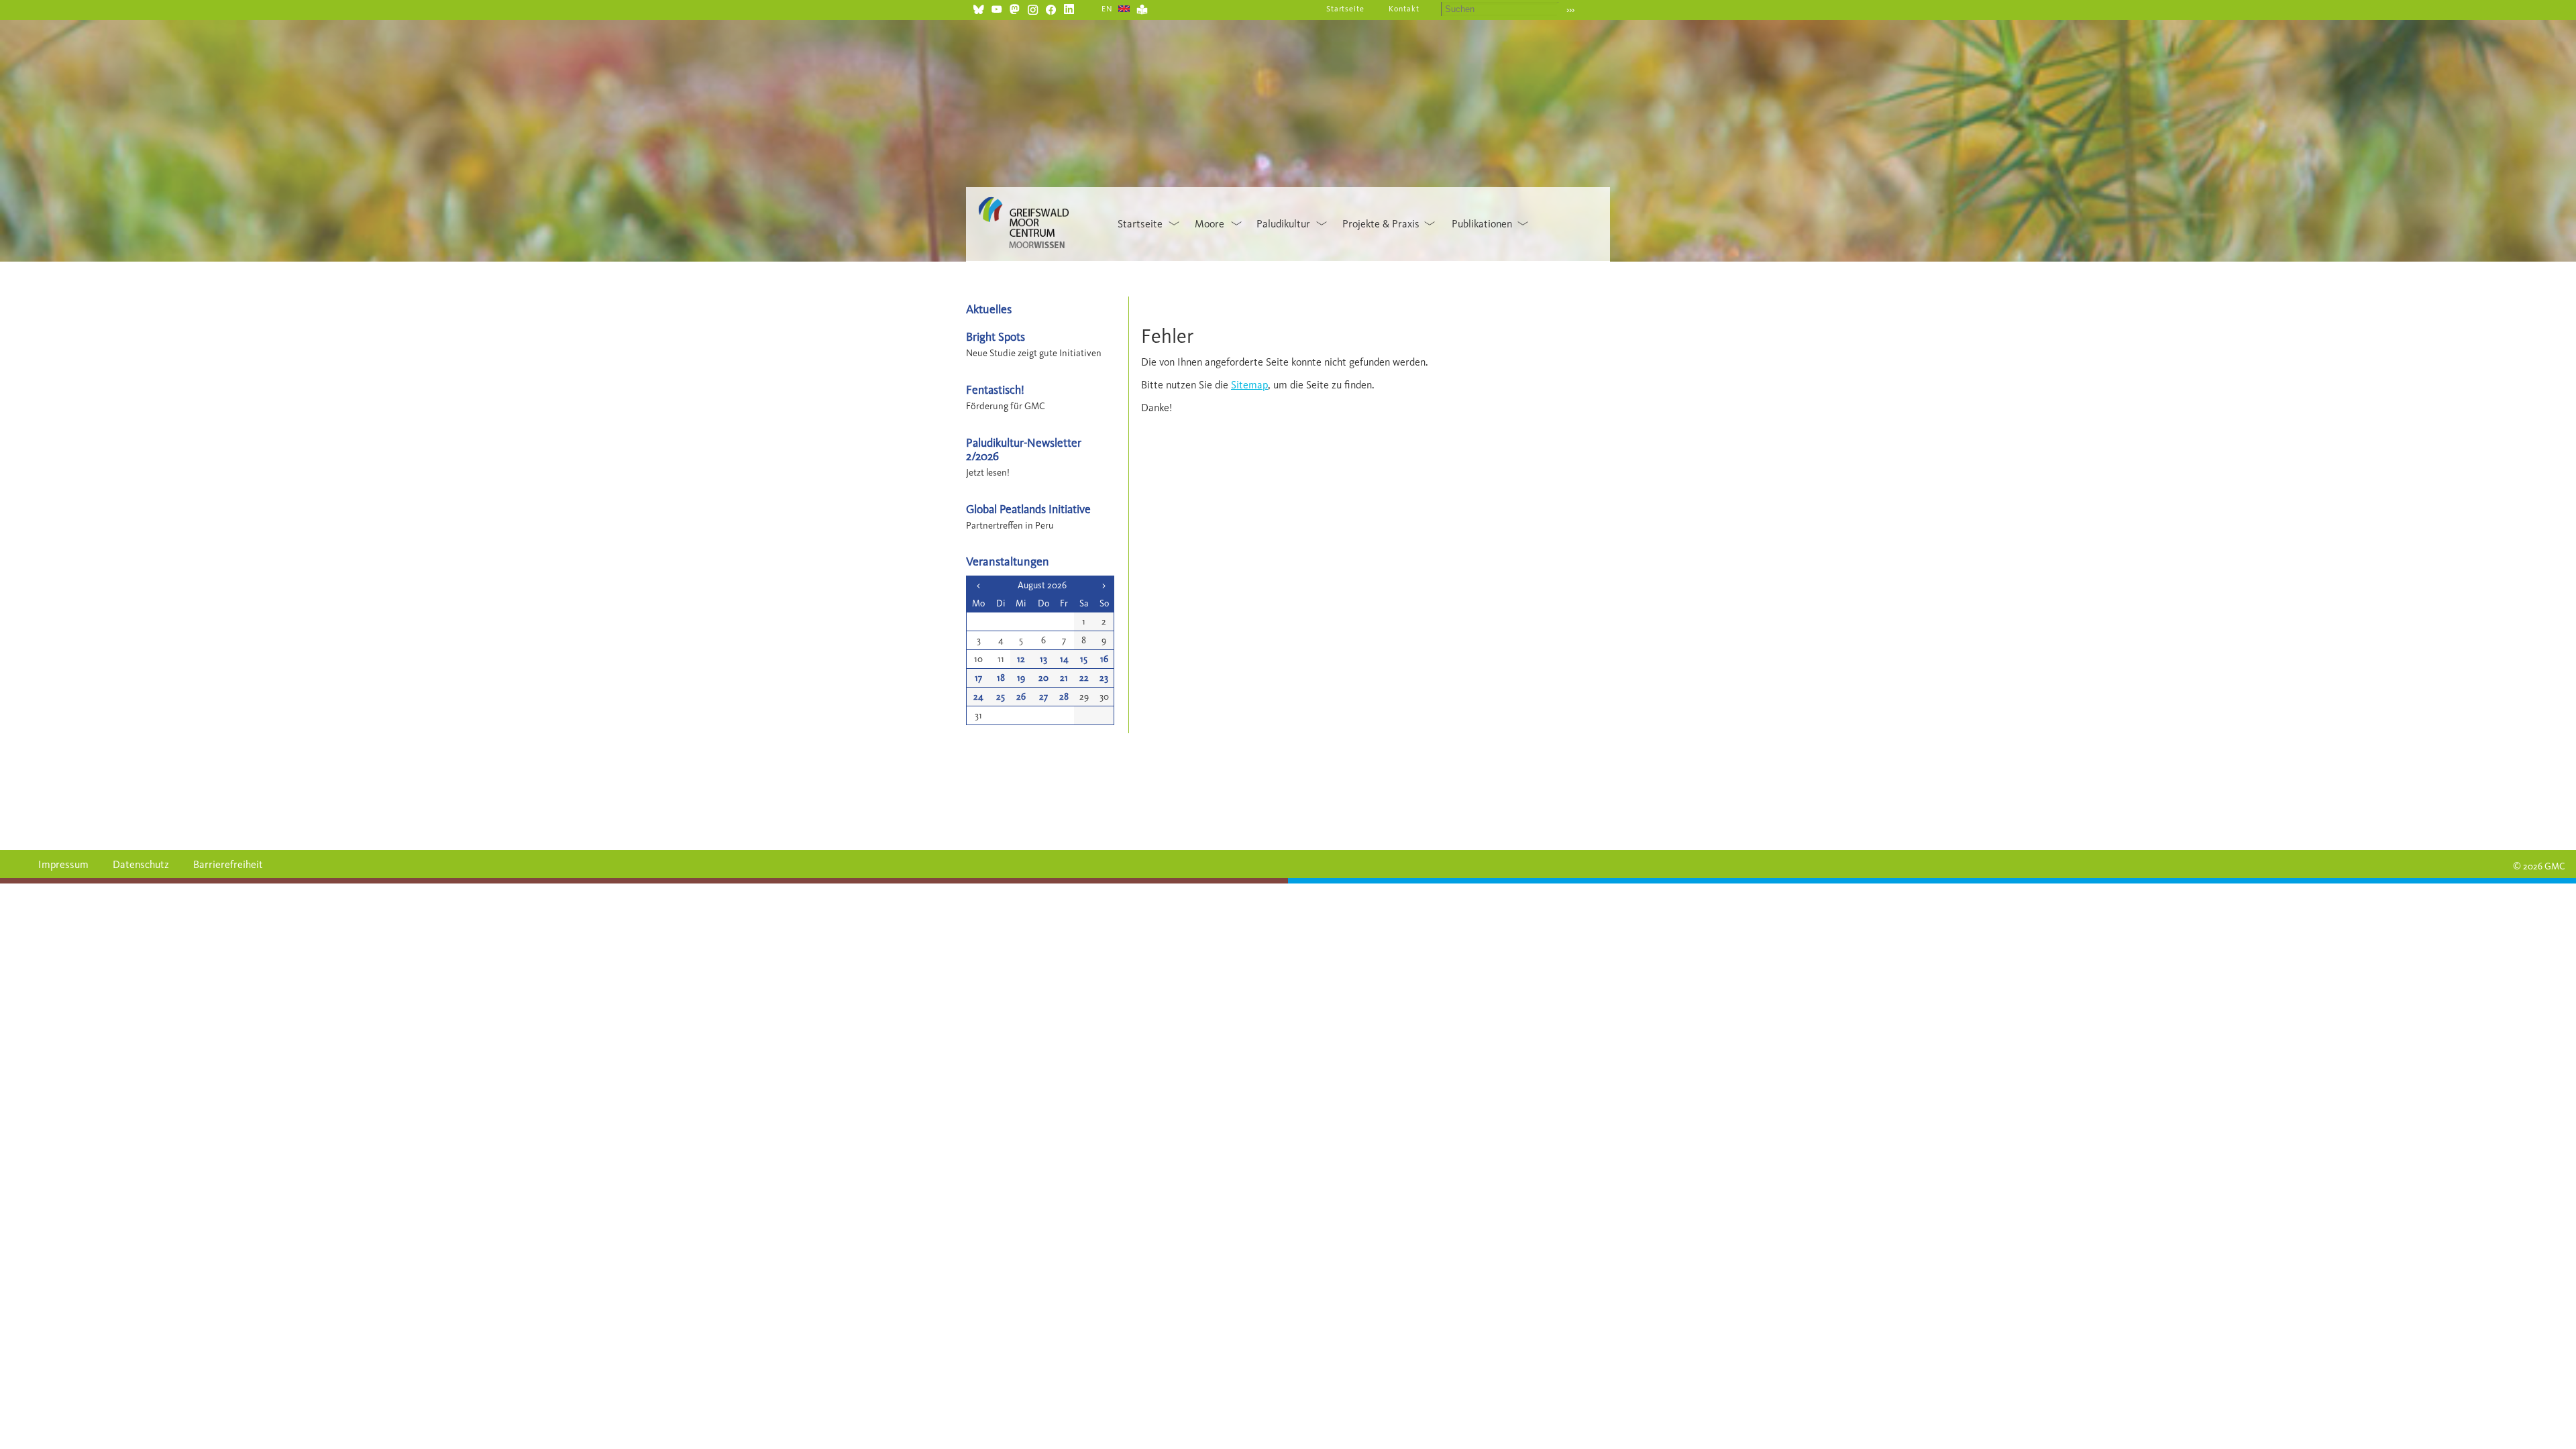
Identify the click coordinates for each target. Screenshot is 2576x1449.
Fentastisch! (995, 389)
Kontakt (1404, 9)
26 (1021, 697)
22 (1084, 678)
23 (1104, 678)
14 (1064, 659)
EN (1107, 9)
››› (1570, 10)
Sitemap (1249, 385)
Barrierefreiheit (228, 864)
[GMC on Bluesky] (978, 8)
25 (1001, 697)
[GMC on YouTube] (997, 8)
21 (1064, 678)
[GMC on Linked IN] (1069, 8)
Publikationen (1482, 224)
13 (1043, 659)
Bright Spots (996, 336)
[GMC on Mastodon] (1015, 8)
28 (1064, 697)
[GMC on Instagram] (1033, 8)
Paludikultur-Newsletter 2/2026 (1024, 449)
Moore (1210, 224)
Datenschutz (141, 864)
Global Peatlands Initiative (1028, 509)
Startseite (1346, 9)
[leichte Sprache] (1142, 8)
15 (1084, 659)
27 (1043, 697)
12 (1021, 659)
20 (1043, 678)
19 (1021, 678)
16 (1104, 659)
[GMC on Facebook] (1051, 8)
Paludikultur (1283, 224)
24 (978, 697)
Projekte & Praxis (1381, 224)
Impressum (63, 864)
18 (1001, 678)
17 (978, 678)
